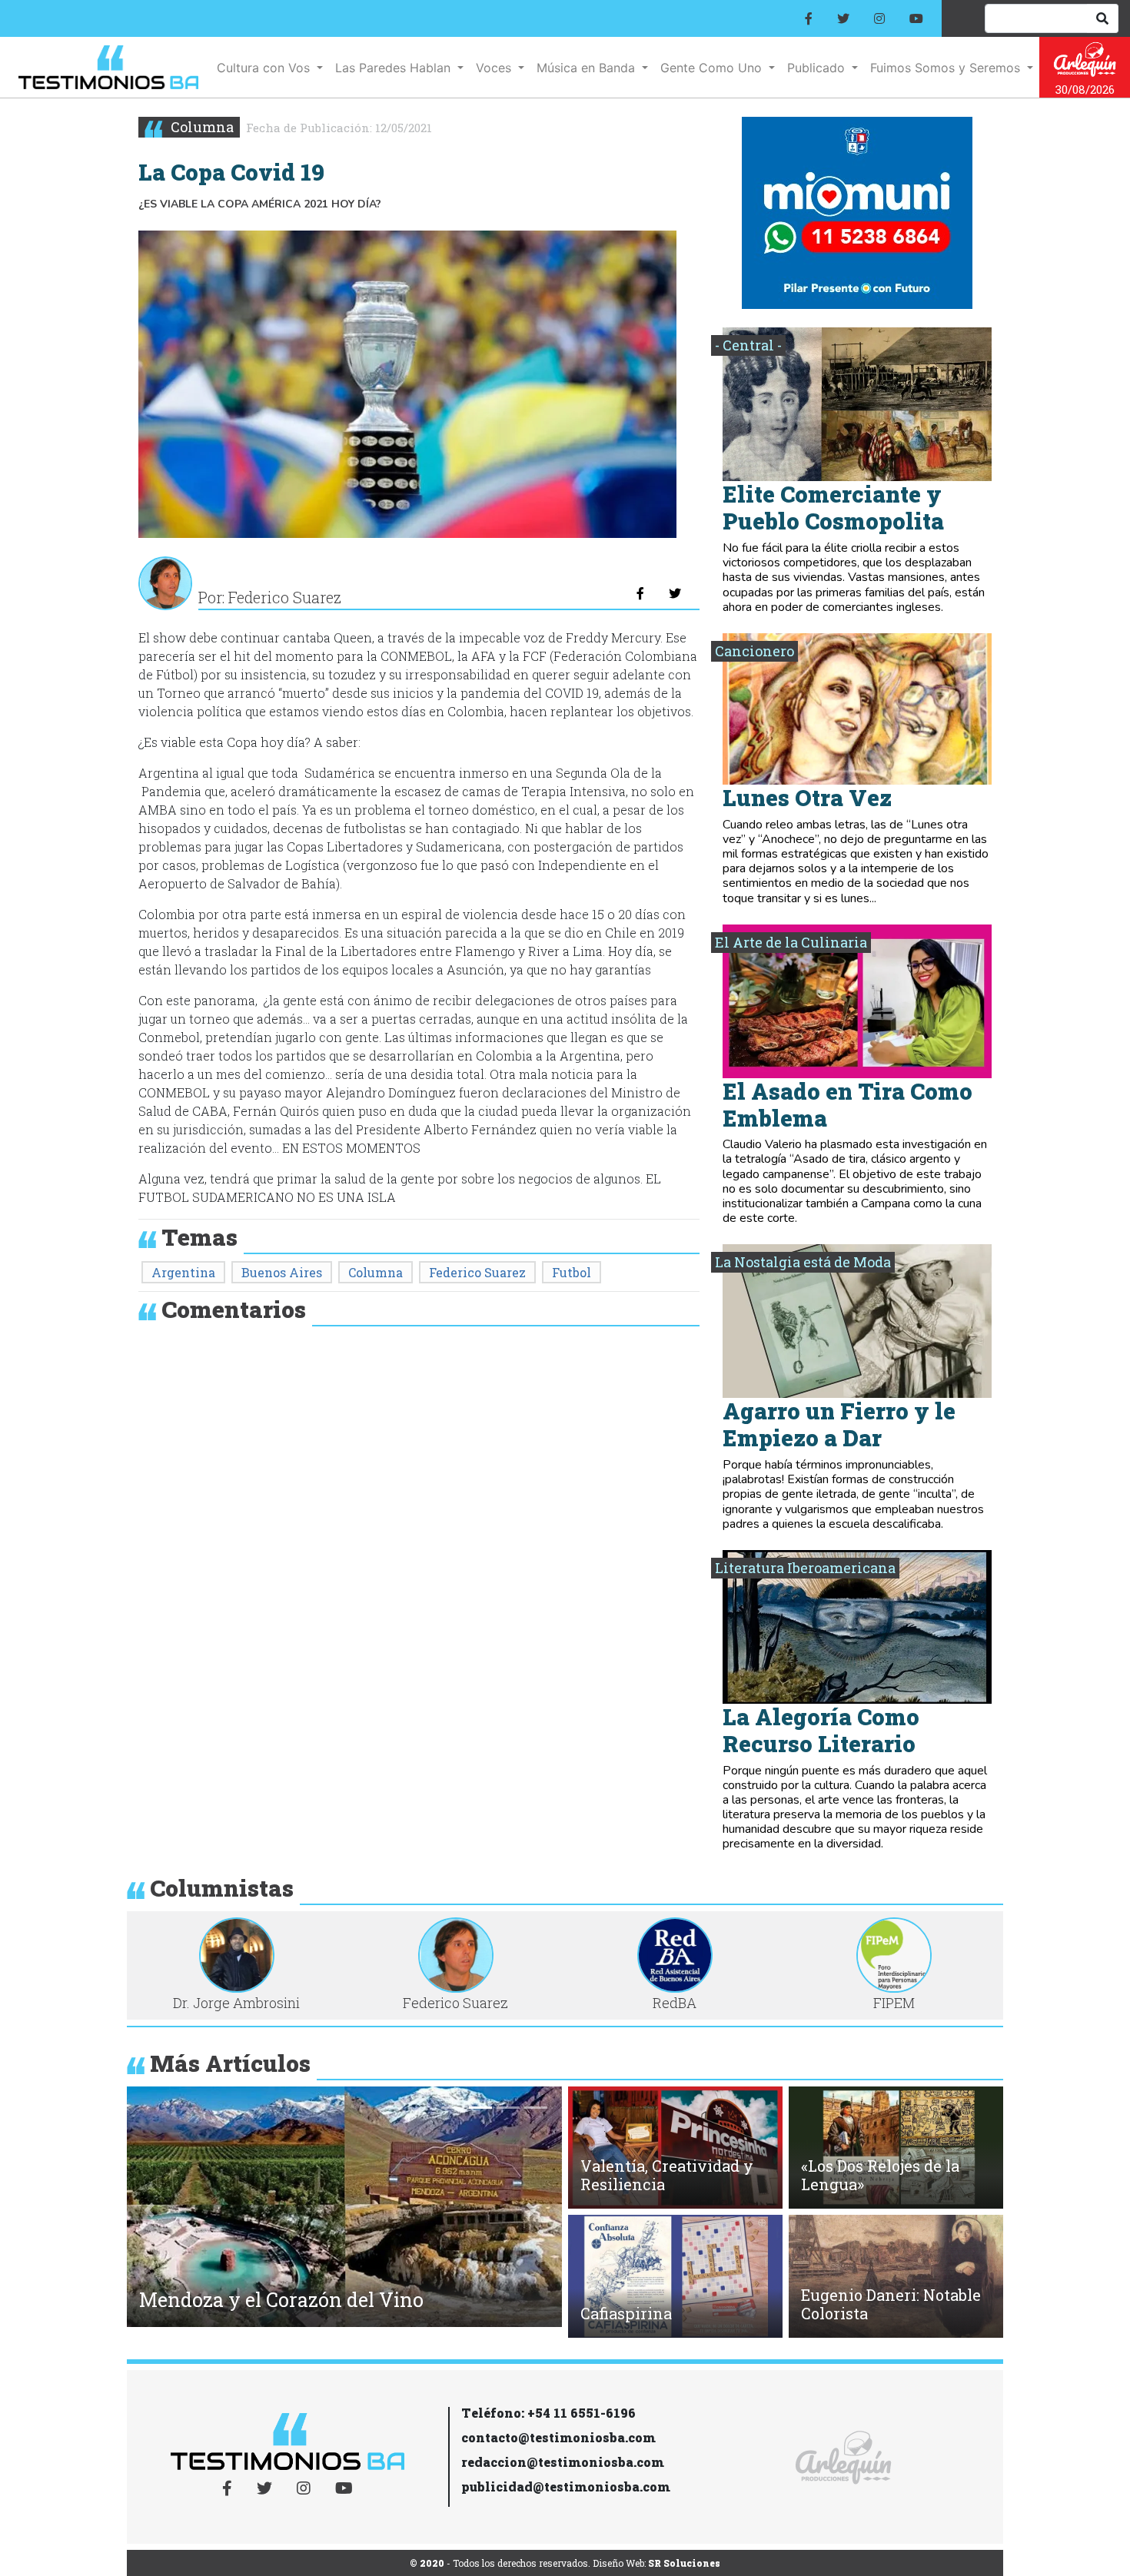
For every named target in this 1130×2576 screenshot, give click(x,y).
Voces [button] (495, 68)
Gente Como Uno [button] (713, 68)
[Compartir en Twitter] (675, 593)
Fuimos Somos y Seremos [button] (947, 68)
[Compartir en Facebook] (640, 593)
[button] (149, 2211)
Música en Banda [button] (588, 68)
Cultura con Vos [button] (265, 68)
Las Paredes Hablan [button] (395, 68)
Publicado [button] (818, 68)
